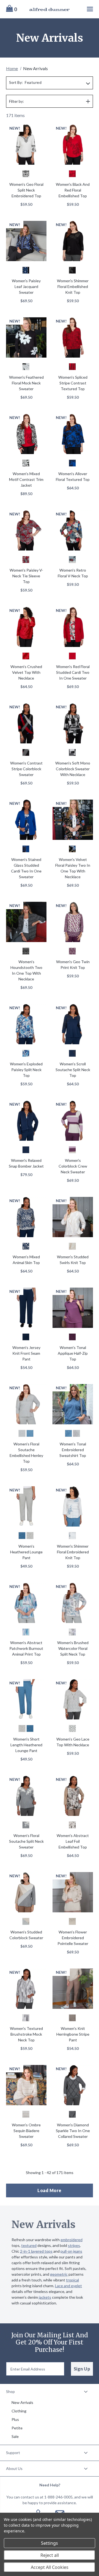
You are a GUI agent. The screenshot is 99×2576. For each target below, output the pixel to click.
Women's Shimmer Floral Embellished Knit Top (73, 286)
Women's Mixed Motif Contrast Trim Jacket (26, 479)
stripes (74, 2245)
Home (12, 68)
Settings (50, 2543)
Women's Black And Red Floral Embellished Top (73, 190)
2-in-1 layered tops (36, 2251)
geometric (59, 2274)
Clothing (19, 2411)
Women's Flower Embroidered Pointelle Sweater (73, 1938)
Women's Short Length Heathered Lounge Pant (26, 1745)
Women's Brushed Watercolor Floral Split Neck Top (73, 1648)
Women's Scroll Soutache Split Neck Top (73, 1070)
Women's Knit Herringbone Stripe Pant (73, 2034)
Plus (15, 2419)
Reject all (50, 2555)
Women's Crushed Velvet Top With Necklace (26, 672)
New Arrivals (22, 2402)
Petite (17, 2428)
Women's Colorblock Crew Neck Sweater (73, 1166)
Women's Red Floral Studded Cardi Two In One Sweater (73, 672)
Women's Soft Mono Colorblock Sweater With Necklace (73, 769)
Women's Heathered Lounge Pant (26, 1552)
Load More (50, 2190)
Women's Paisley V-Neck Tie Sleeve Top (26, 576)
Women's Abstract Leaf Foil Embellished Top (73, 1841)
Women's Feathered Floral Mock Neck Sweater (26, 383)
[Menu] (85, 9)
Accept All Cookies (50, 2567)
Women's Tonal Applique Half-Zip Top (73, 1353)
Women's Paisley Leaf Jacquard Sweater (26, 286)
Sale (15, 2436)
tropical (72, 2280)
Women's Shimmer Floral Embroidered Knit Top (73, 1552)
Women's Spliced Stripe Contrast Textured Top (73, 383)
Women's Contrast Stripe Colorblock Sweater (26, 769)
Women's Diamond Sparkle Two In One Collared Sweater (73, 2131)
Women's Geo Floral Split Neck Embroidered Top (26, 190)
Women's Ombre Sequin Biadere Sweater (26, 2131)
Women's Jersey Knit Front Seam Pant (26, 1353)
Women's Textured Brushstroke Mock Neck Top (26, 2034)
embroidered (71, 2240)
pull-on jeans (71, 2251)
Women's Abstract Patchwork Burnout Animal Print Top (26, 1648)
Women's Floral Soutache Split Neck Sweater (26, 1841)
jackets (45, 2297)
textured (29, 2245)
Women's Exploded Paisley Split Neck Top (26, 1070)
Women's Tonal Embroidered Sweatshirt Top (73, 1450)
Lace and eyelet (68, 2286)
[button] (50, 2392)
